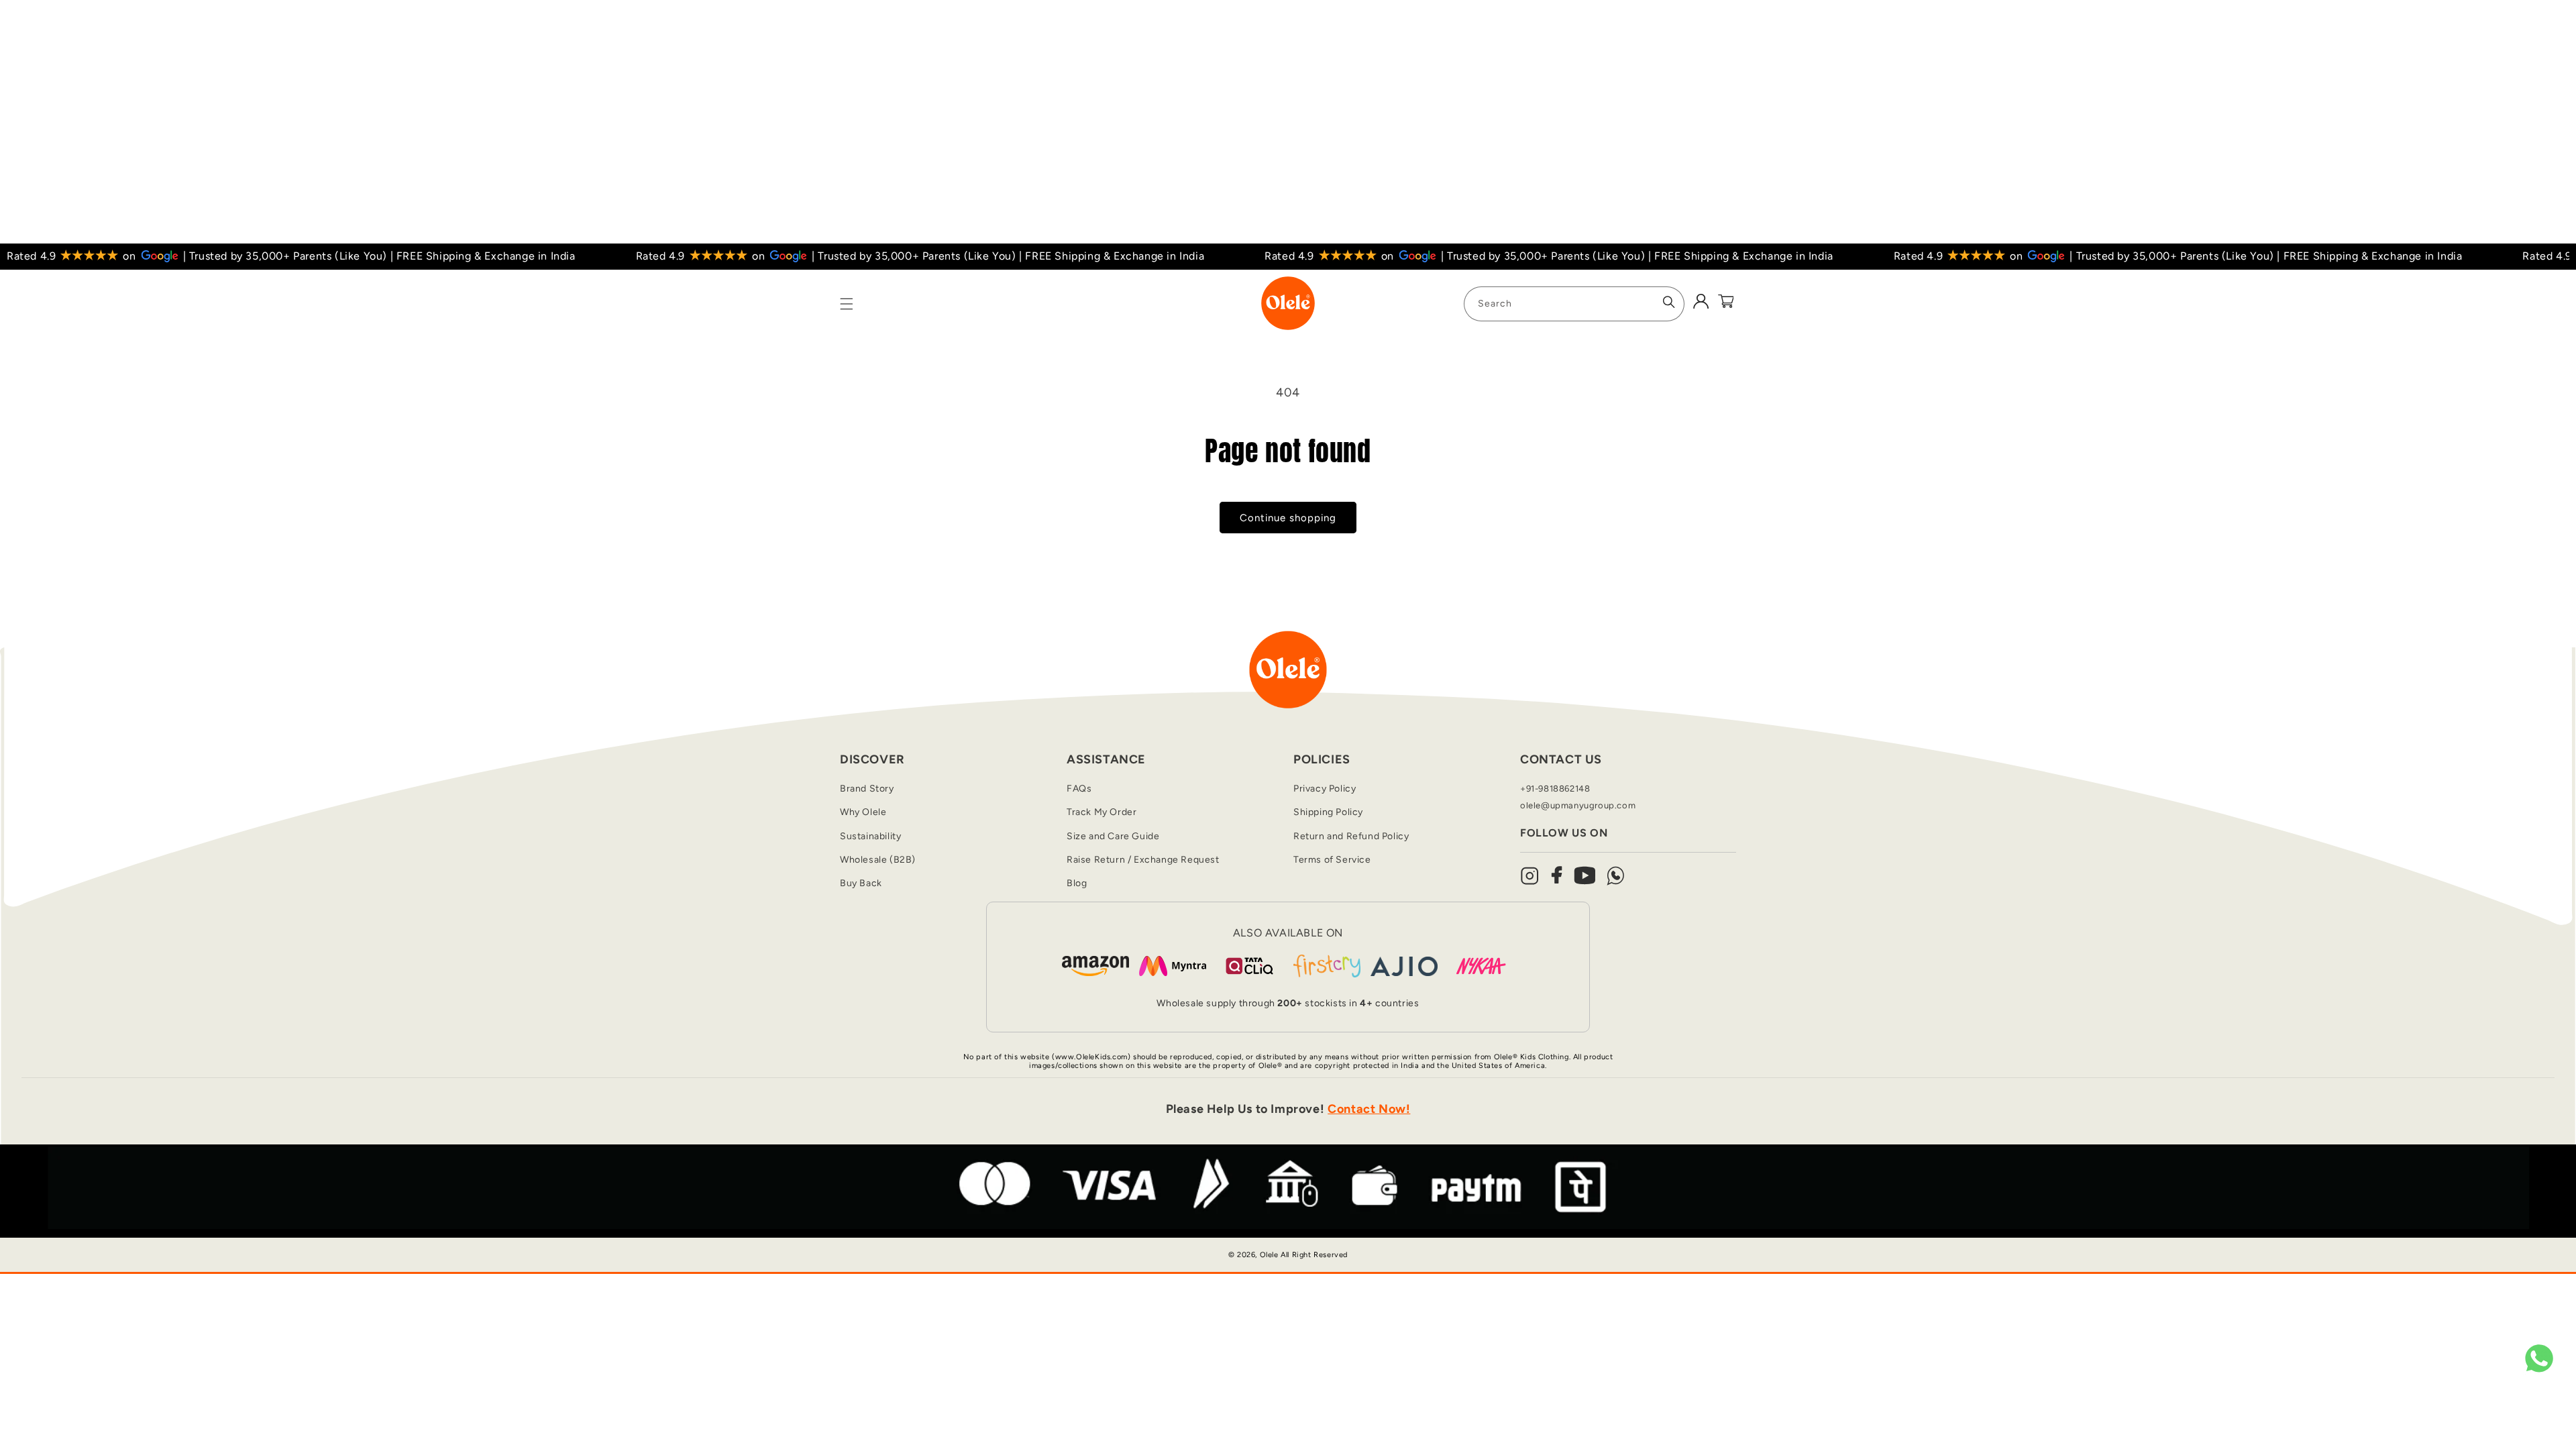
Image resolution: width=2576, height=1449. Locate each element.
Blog (1077, 883)
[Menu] (847, 304)
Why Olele (863, 812)
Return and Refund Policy (1351, 836)
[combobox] (1574, 304)
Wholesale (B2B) (878, 860)
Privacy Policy (1325, 789)
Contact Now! (1369, 1109)
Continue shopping (1288, 518)
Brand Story (867, 789)
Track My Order (1102, 812)
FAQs (1079, 789)
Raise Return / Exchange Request (1143, 860)
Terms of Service (1332, 860)
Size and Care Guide (1113, 836)
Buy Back (861, 883)
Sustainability (870, 836)
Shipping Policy (1328, 812)
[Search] (1669, 302)
